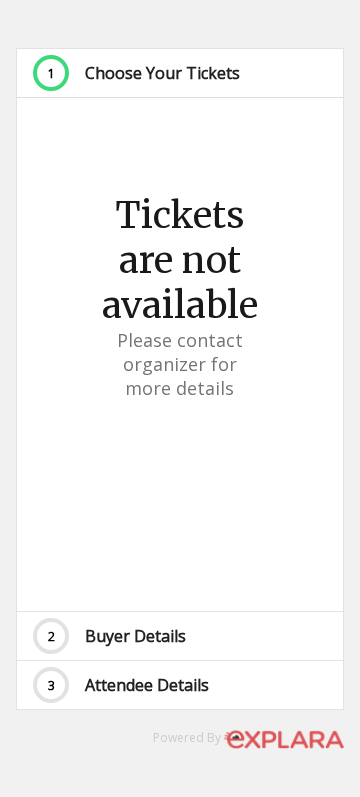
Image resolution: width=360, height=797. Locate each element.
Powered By (188, 737)
